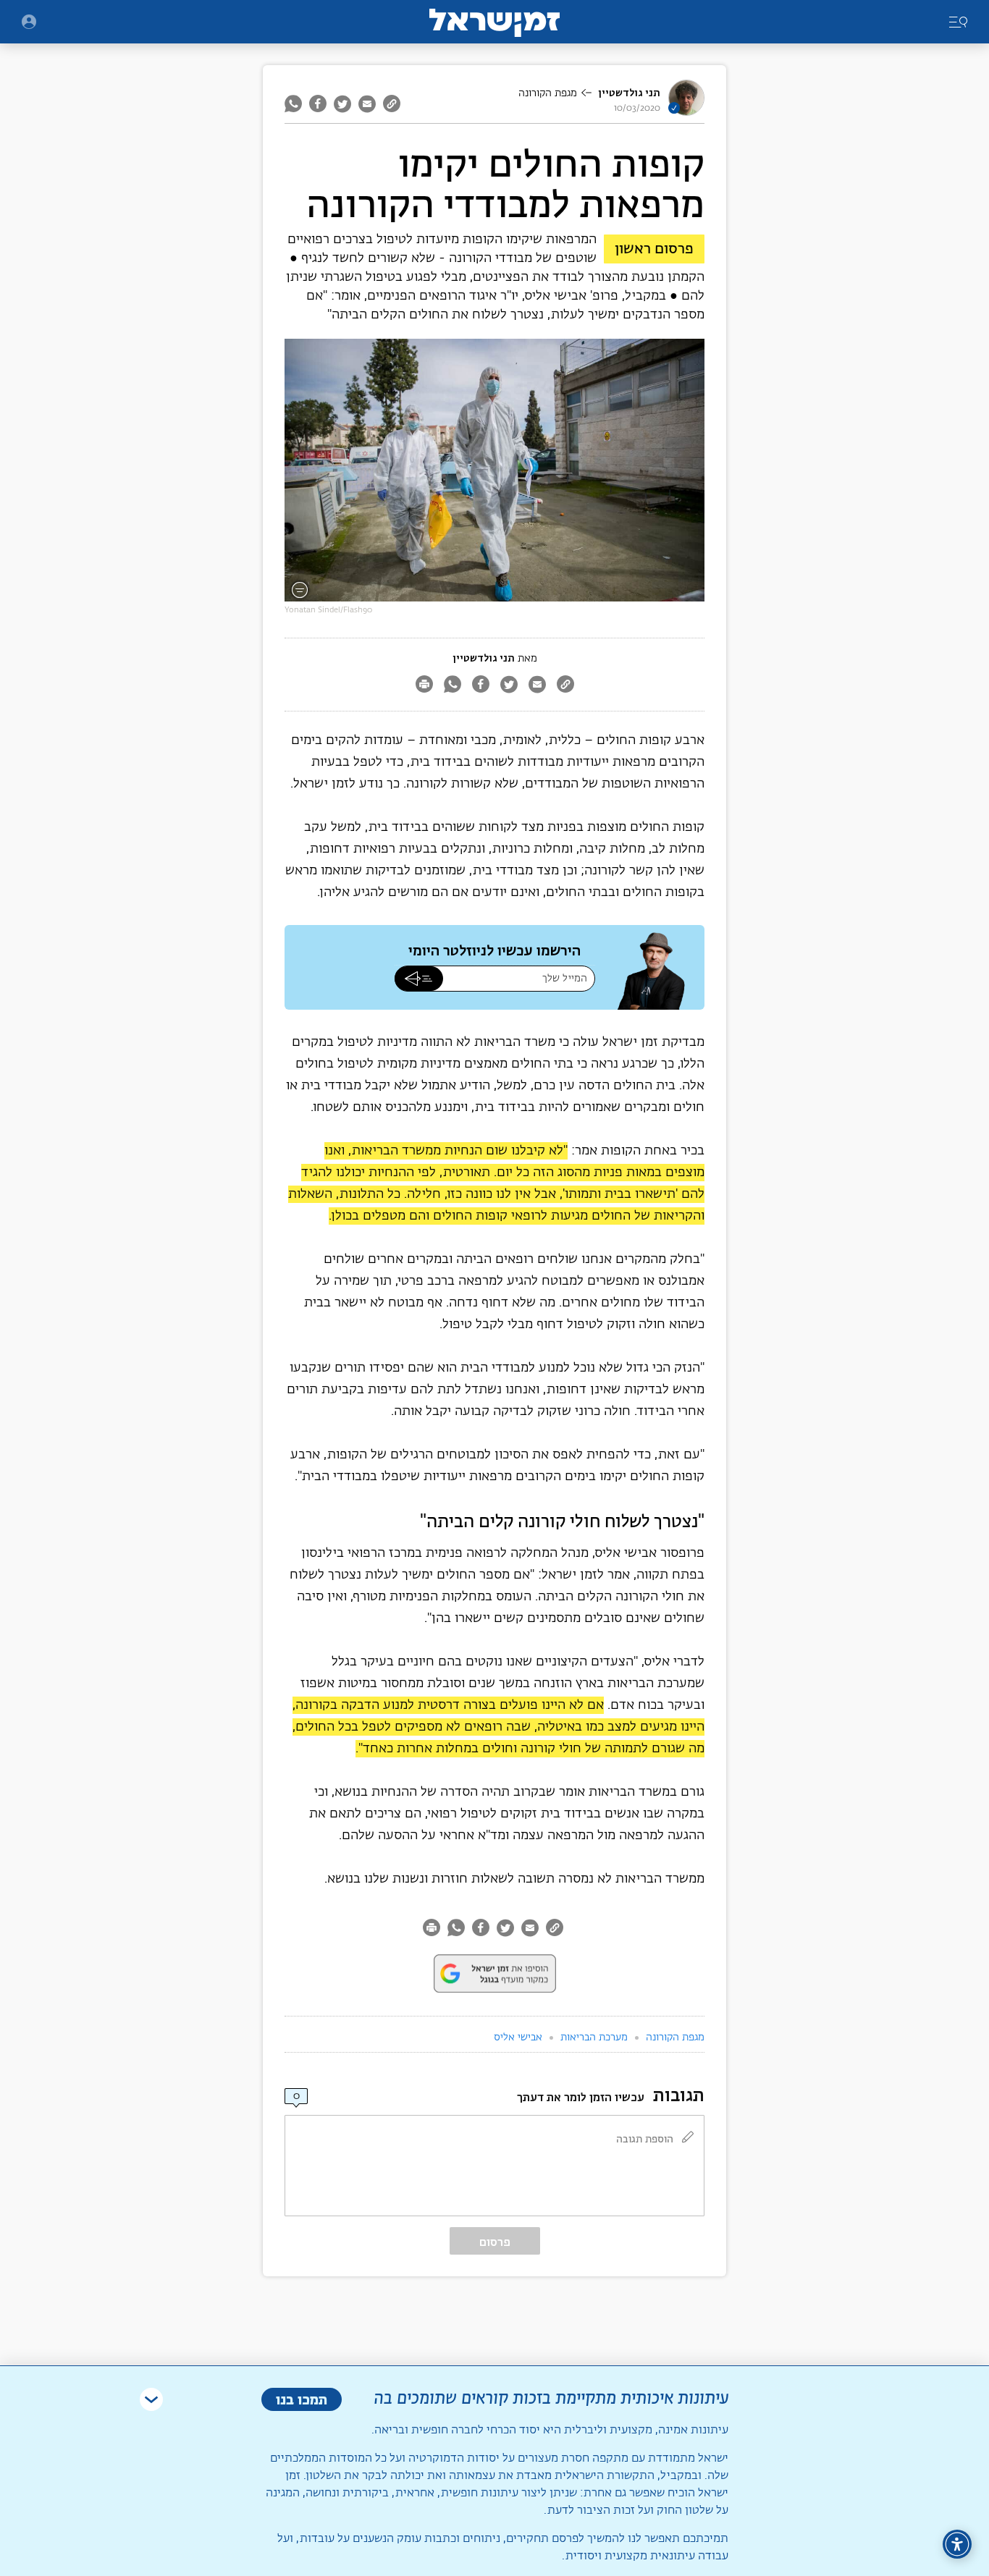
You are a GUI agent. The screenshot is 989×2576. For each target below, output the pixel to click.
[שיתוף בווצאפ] (295, 104)
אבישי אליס (518, 2037)
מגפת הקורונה (548, 93)
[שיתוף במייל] (367, 104)
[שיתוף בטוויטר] (342, 104)
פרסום (495, 2242)
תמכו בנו (302, 2399)
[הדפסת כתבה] (424, 686)
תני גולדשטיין (629, 93)
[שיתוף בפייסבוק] (318, 104)
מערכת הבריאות (594, 2037)
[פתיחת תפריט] (29, 22)
